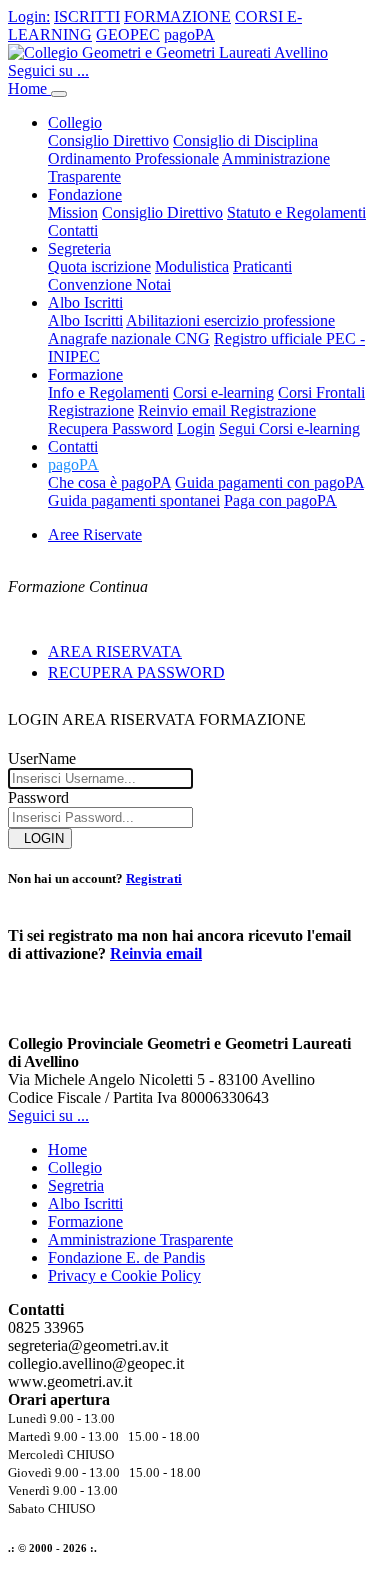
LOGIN (40, 838)
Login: (29, 16)
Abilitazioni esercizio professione (230, 320)
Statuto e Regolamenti (296, 212)
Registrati (154, 878)
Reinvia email (156, 953)
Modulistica (192, 266)
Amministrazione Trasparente (140, 1239)
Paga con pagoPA (280, 500)
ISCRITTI (87, 16)
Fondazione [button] (85, 194)
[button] (73, 464)
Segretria (76, 1185)
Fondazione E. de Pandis (126, 1257)
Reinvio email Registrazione (227, 410)
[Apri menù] (59, 94)
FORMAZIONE (177, 16)
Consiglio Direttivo (108, 140)
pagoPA (189, 34)
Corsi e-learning (223, 392)
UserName (42, 758)
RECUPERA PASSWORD (136, 672)
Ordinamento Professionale (133, 158)
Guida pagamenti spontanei (134, 500)
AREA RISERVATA (115, 651)
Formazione (85, 1221)
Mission (73, 212)
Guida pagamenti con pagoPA (269, 482)
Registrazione (91, 410)
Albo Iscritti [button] (85, 302)
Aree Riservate (95, 534)
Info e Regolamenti (108, 392)
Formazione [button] (85, 374)
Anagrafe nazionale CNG (129, 338)
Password (38, 797)
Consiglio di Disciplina (245, 140)
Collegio (75, 1167)
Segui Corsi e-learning (289, 428)
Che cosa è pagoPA (109, 482)
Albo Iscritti (85, 320)
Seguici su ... (48, 70)
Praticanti (262, 266)
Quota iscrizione (99, 266)
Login (196, 428)
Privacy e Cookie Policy (124, 1275)
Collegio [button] (75, 122)
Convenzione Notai (109, 284)
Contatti (73, 230)
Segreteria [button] (79, 248)
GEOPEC (128, 34)
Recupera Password (110, 428)
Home (29, 88)
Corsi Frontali (321, 392)
